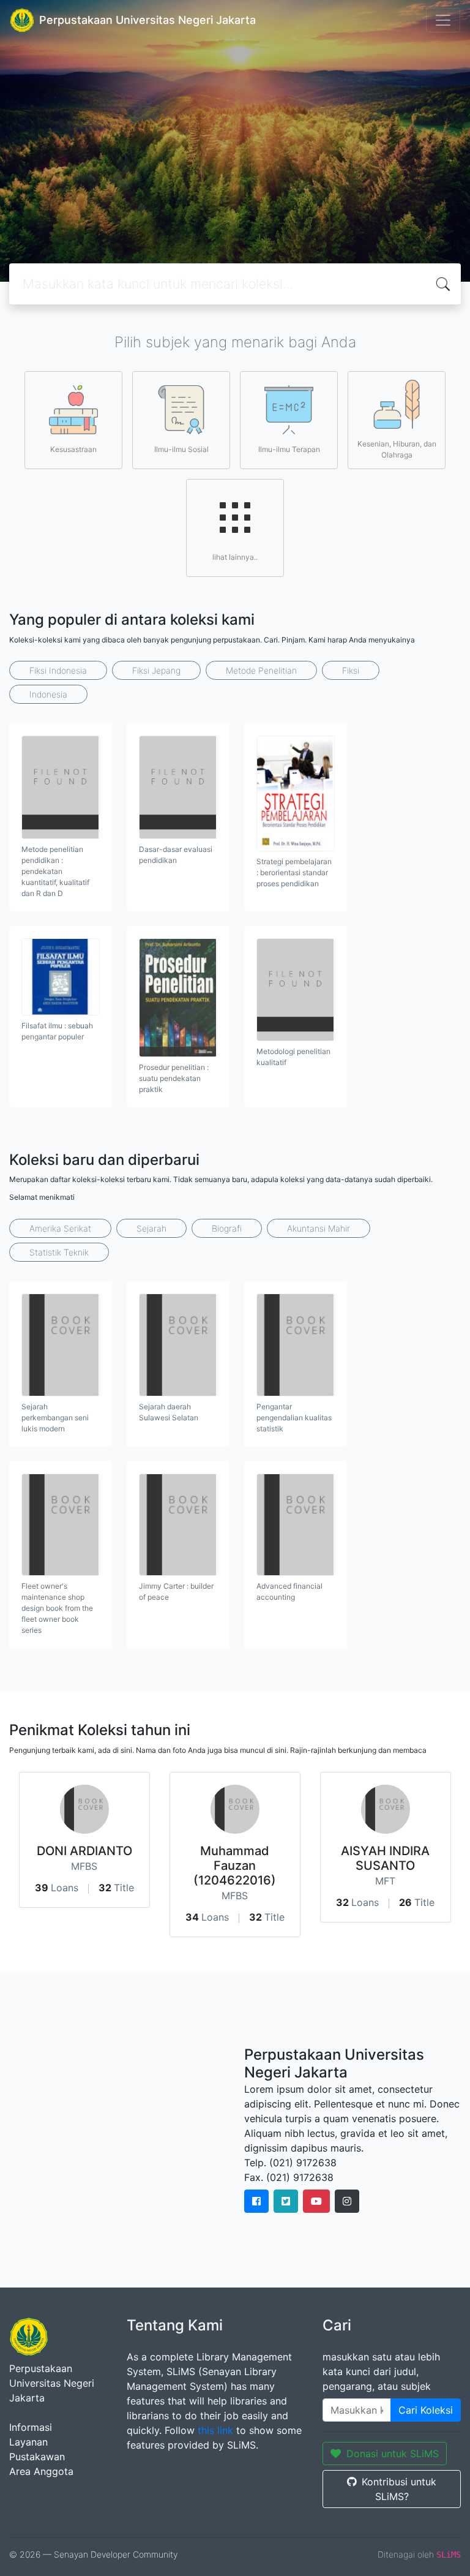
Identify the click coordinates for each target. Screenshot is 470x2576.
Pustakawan (37, 2457)
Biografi (227, 1228)
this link (215, 2430)
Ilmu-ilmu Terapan (289, 449)
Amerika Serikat (60, 1228)
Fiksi (351, 670)
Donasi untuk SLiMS (393, 2454)
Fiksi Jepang (156, 670)
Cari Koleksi (426, 2410)
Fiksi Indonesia (58, 670)
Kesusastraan (73, 449)
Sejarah (151, 1228)
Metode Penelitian (261, 670)
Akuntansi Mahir (319, 1228)
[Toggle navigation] (443, 20)
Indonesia (48, 694)
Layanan (28, 2442)
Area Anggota (41, 2471)
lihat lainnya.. (235, 557)
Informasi (31, 2427)
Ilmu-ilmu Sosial (181, 449)
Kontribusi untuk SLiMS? (399, 2489)
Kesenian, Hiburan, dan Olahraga (397, 449)
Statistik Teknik (59, 1252)
